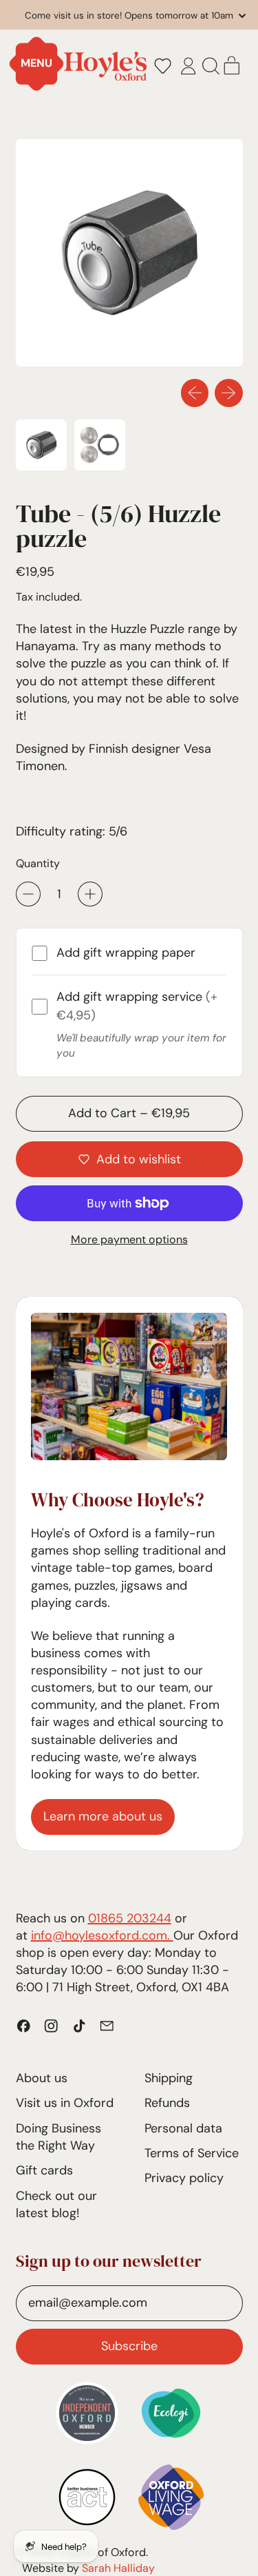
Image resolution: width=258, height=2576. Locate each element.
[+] (90, 894)
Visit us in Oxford (65, 2103)
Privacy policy (184, 2178)
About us (42, 2078)
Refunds (167, 2103)
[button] (162, 66)
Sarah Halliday (118, 2568)
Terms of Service (192, 2153)
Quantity (38, 863)
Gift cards (44, 2170)
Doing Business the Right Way (58, 2137)
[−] (28, 894)
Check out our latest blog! (56, 2204)
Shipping (169, 2078)
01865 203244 (130, 1918)
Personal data (183, 2128)
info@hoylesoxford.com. (102, 1935)
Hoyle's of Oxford (103, 2552)
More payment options (129, 1239)
